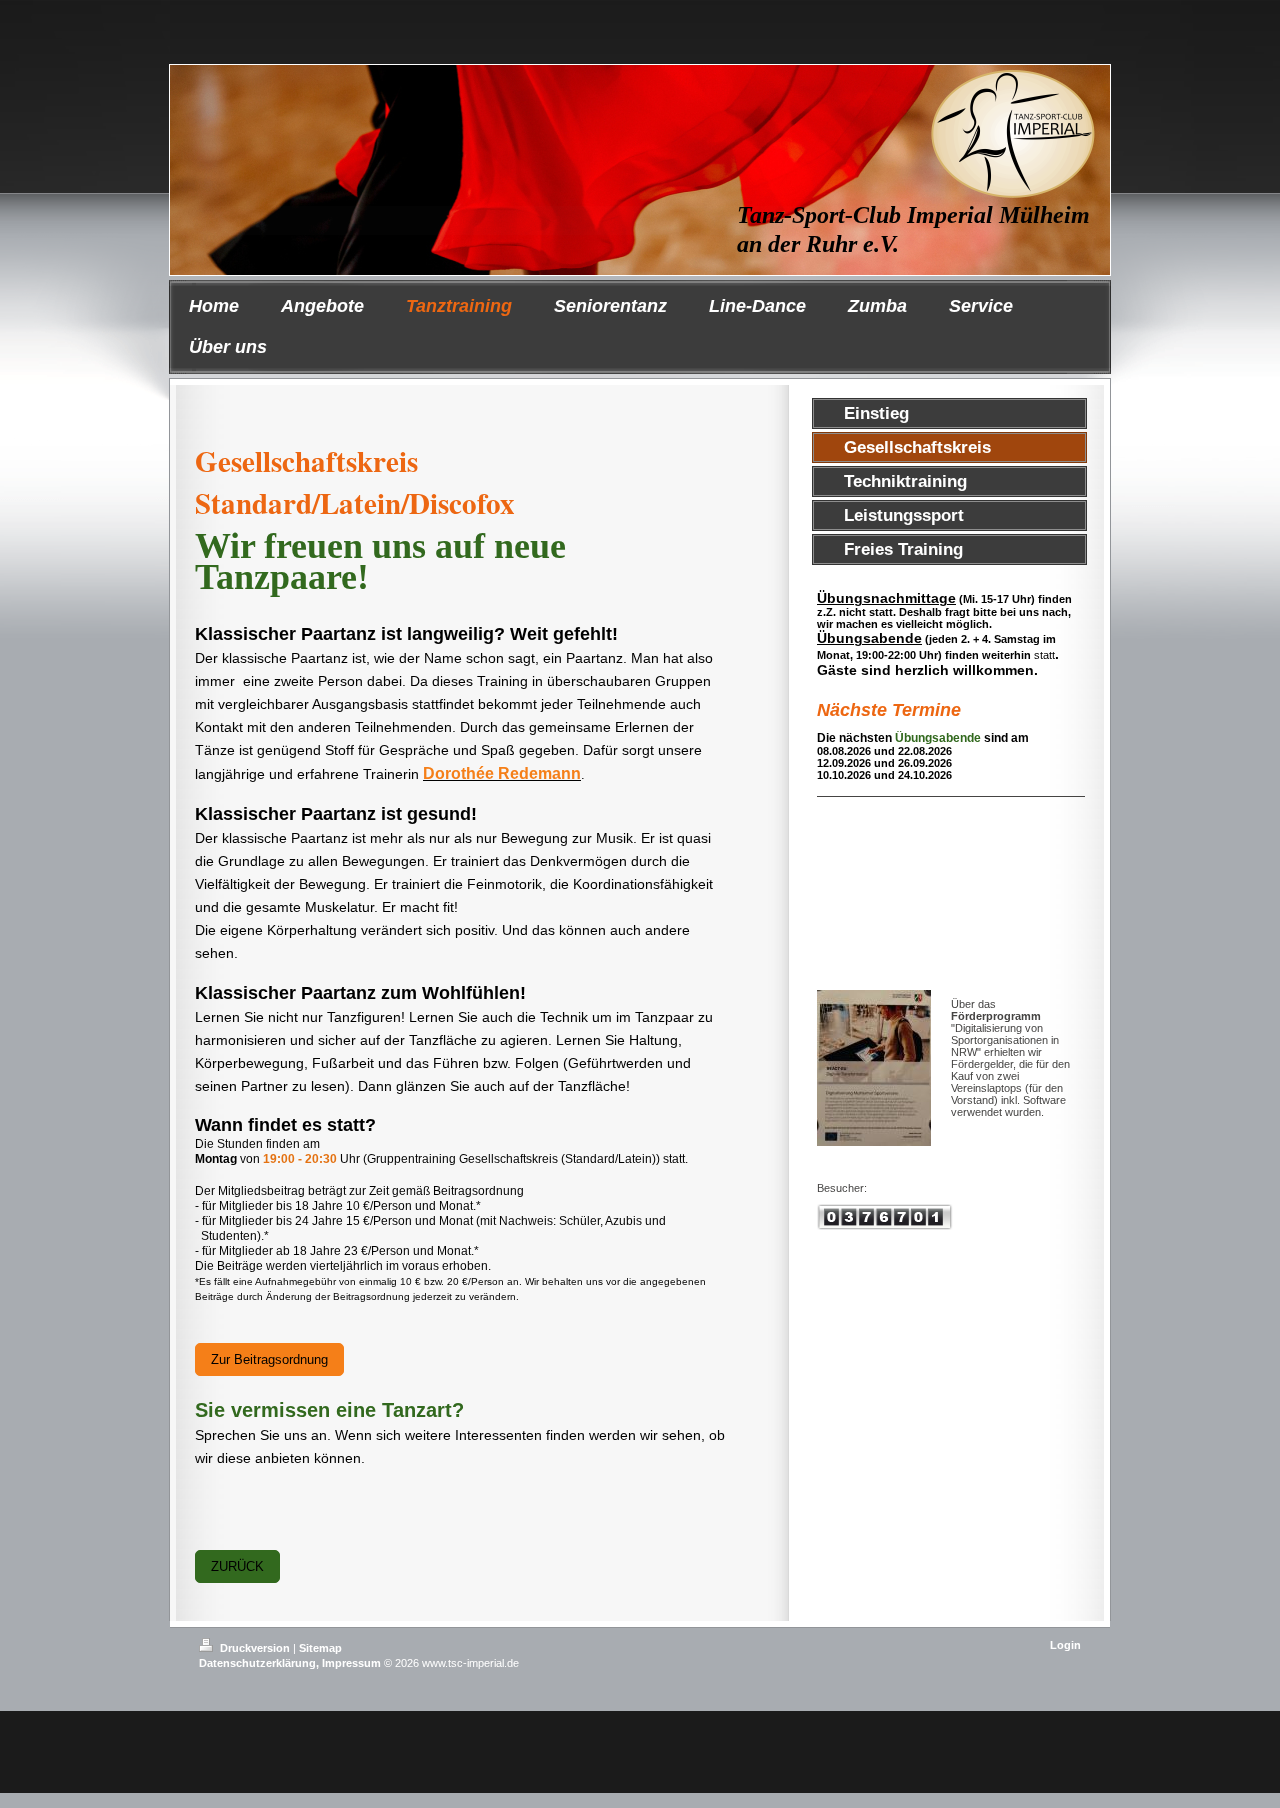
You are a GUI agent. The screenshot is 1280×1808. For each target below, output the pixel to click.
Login (1065, 1645)
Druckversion (255, 1648)
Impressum (351, 1663)
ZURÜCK (237, 1566)
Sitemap (320, 1648)
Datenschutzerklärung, (259, 1663)
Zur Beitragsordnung (269, 1359)
